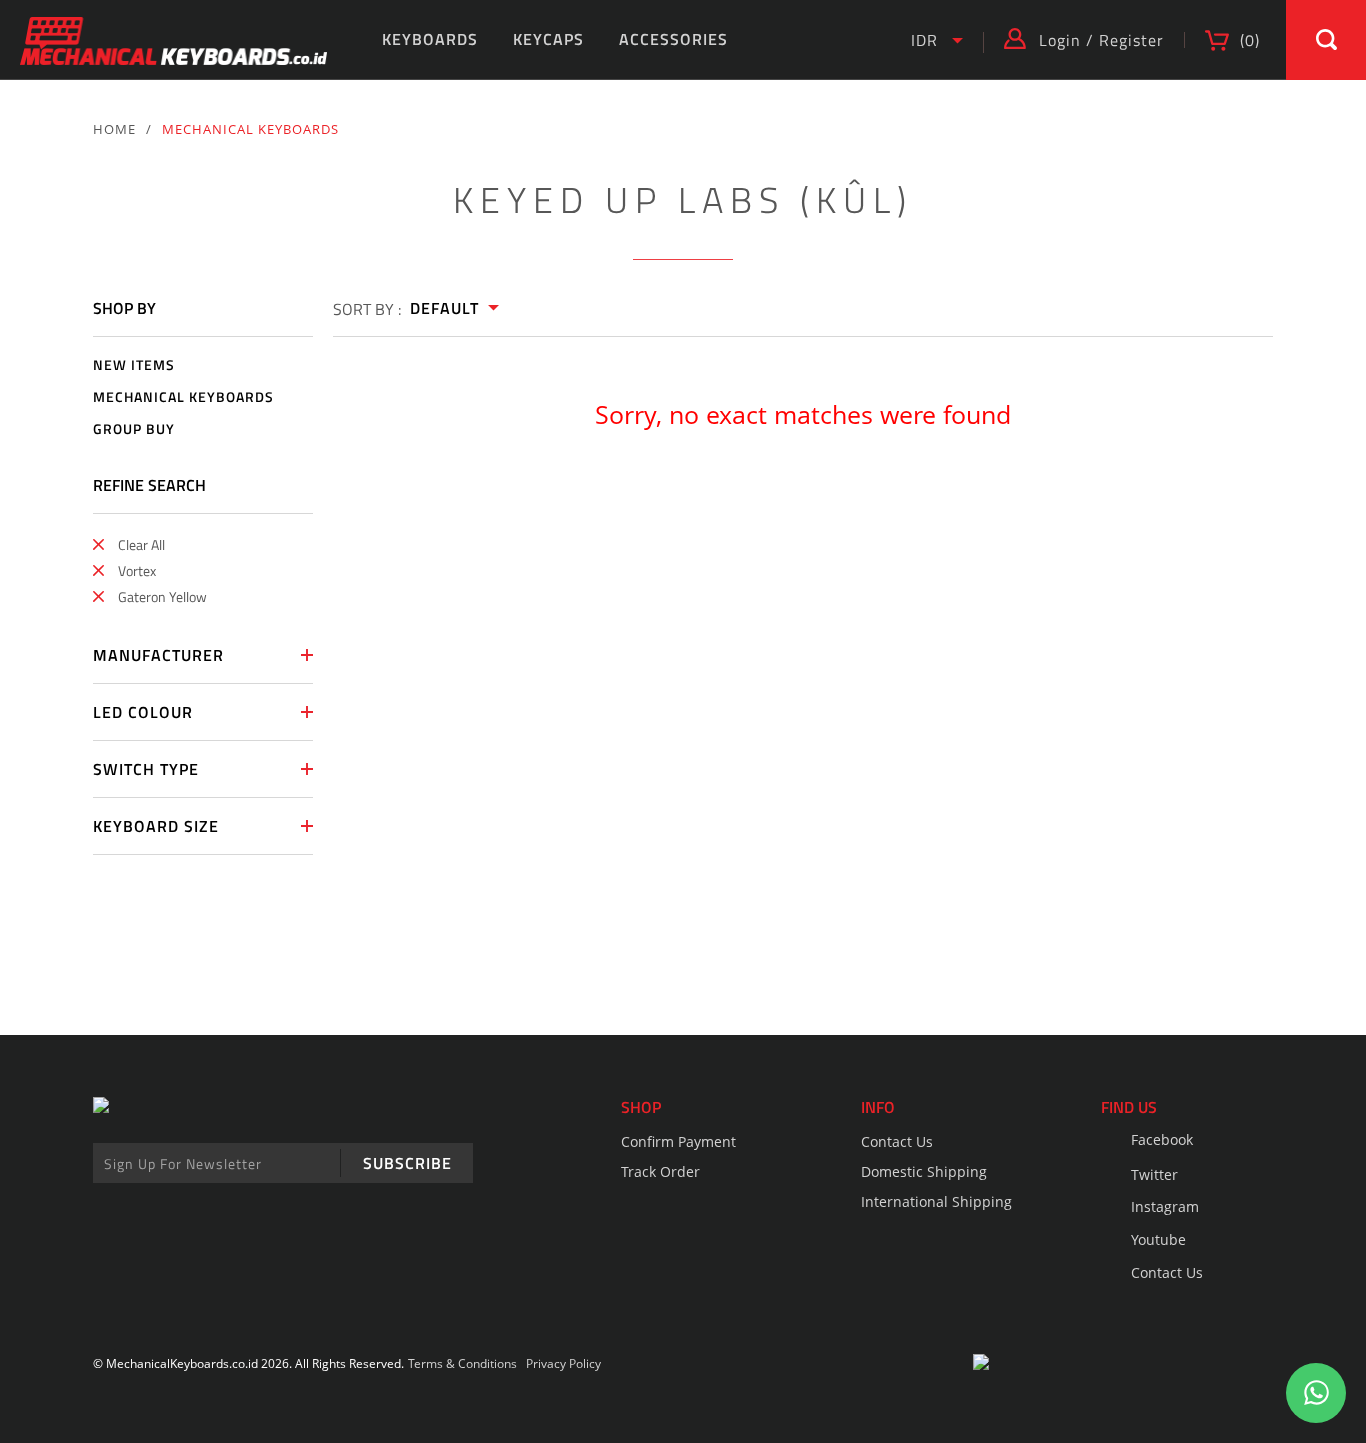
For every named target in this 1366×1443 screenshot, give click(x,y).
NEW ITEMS (134, 365)
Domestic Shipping (924, 1171)
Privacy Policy (563, 1363)
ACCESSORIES (673, 39)
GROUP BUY (134, 429)
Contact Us (897, 1141)
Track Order (660, 1171)
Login (1060, 40)
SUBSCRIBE (407, 1163)
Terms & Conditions (462, 1363)
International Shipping (936, 1201)
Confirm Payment (678, 1141)
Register (1131, 40)
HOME (114, 129)
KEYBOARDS (430, 39)
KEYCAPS (548, 39)
